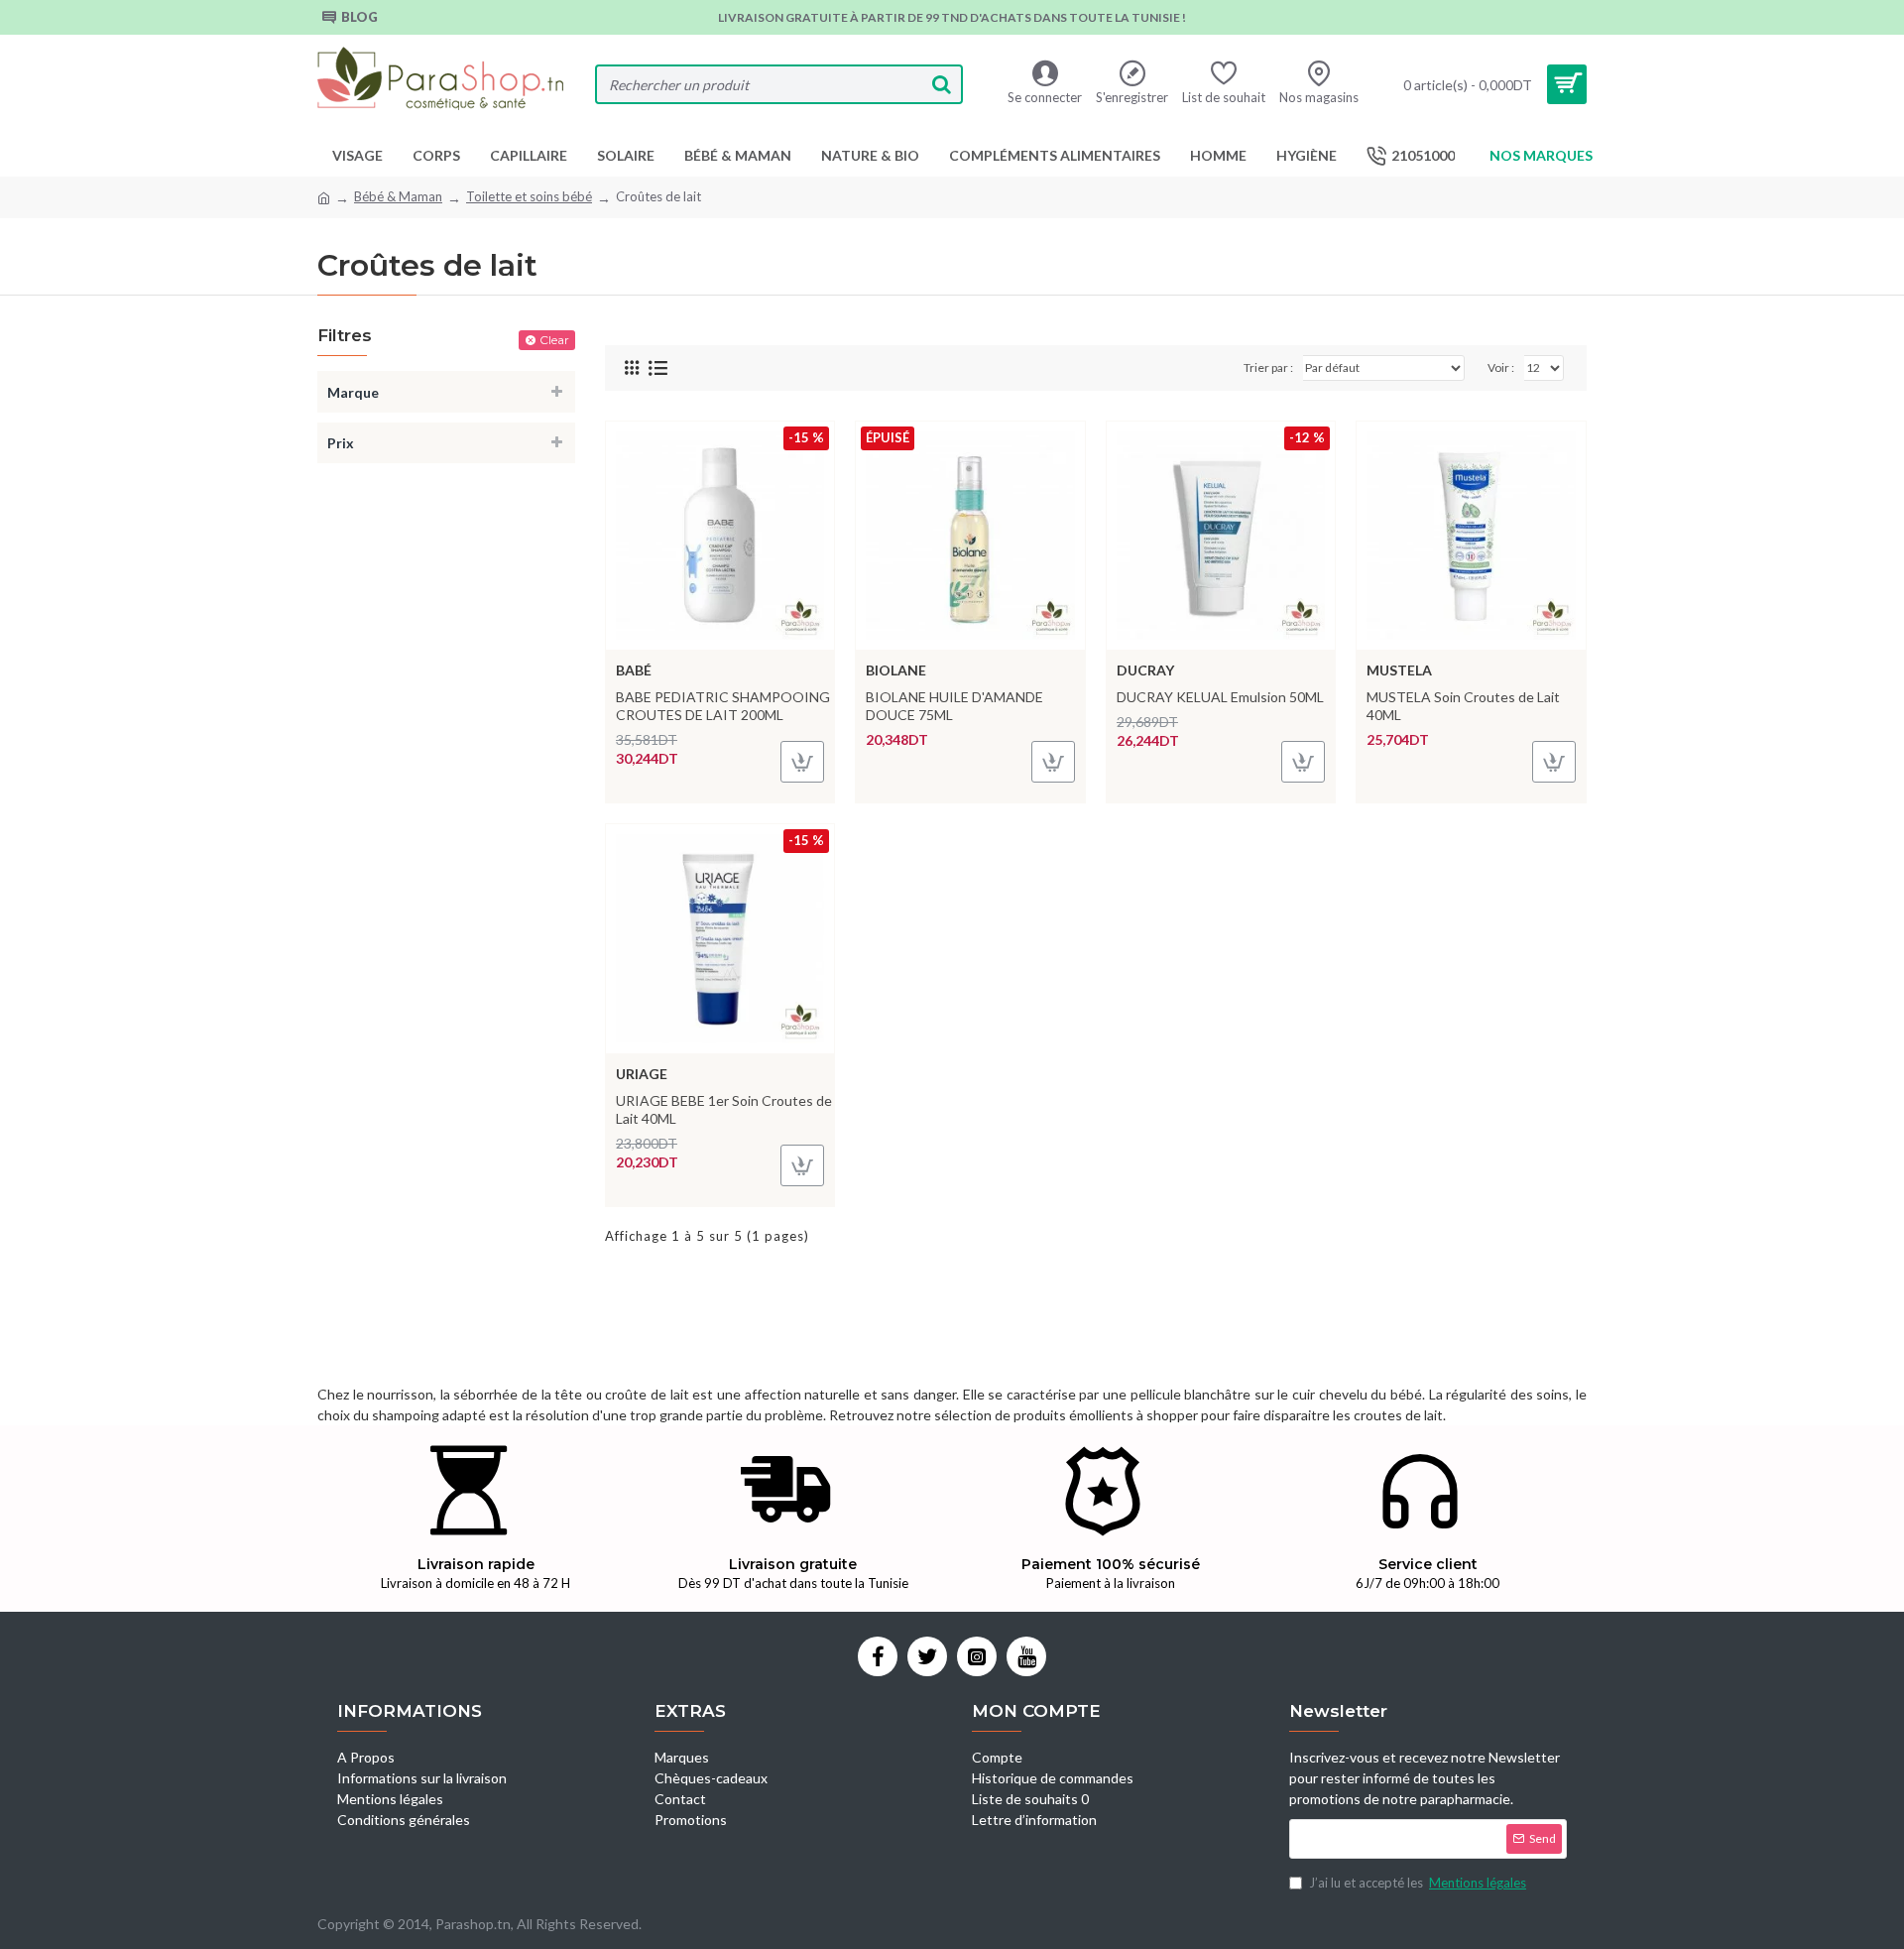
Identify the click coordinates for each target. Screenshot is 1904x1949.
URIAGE (642, 1074)
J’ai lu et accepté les (1418, 1883)
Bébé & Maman (398, 196)
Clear (554, 340)
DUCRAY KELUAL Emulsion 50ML (1220, 697)
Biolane (896, 670)
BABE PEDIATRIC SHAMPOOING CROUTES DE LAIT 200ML (723, 706)
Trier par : (1268, 367)
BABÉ (634, 670)
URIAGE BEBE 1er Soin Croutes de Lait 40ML (724, 1109)
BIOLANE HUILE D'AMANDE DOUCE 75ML (954, 706)
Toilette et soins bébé (529, 196)
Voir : (1501, 367)
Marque (353, 392)
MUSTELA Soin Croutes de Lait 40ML (1463, 706)
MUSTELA (1399, 670)
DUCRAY (1145, 670)
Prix (341, 443)
